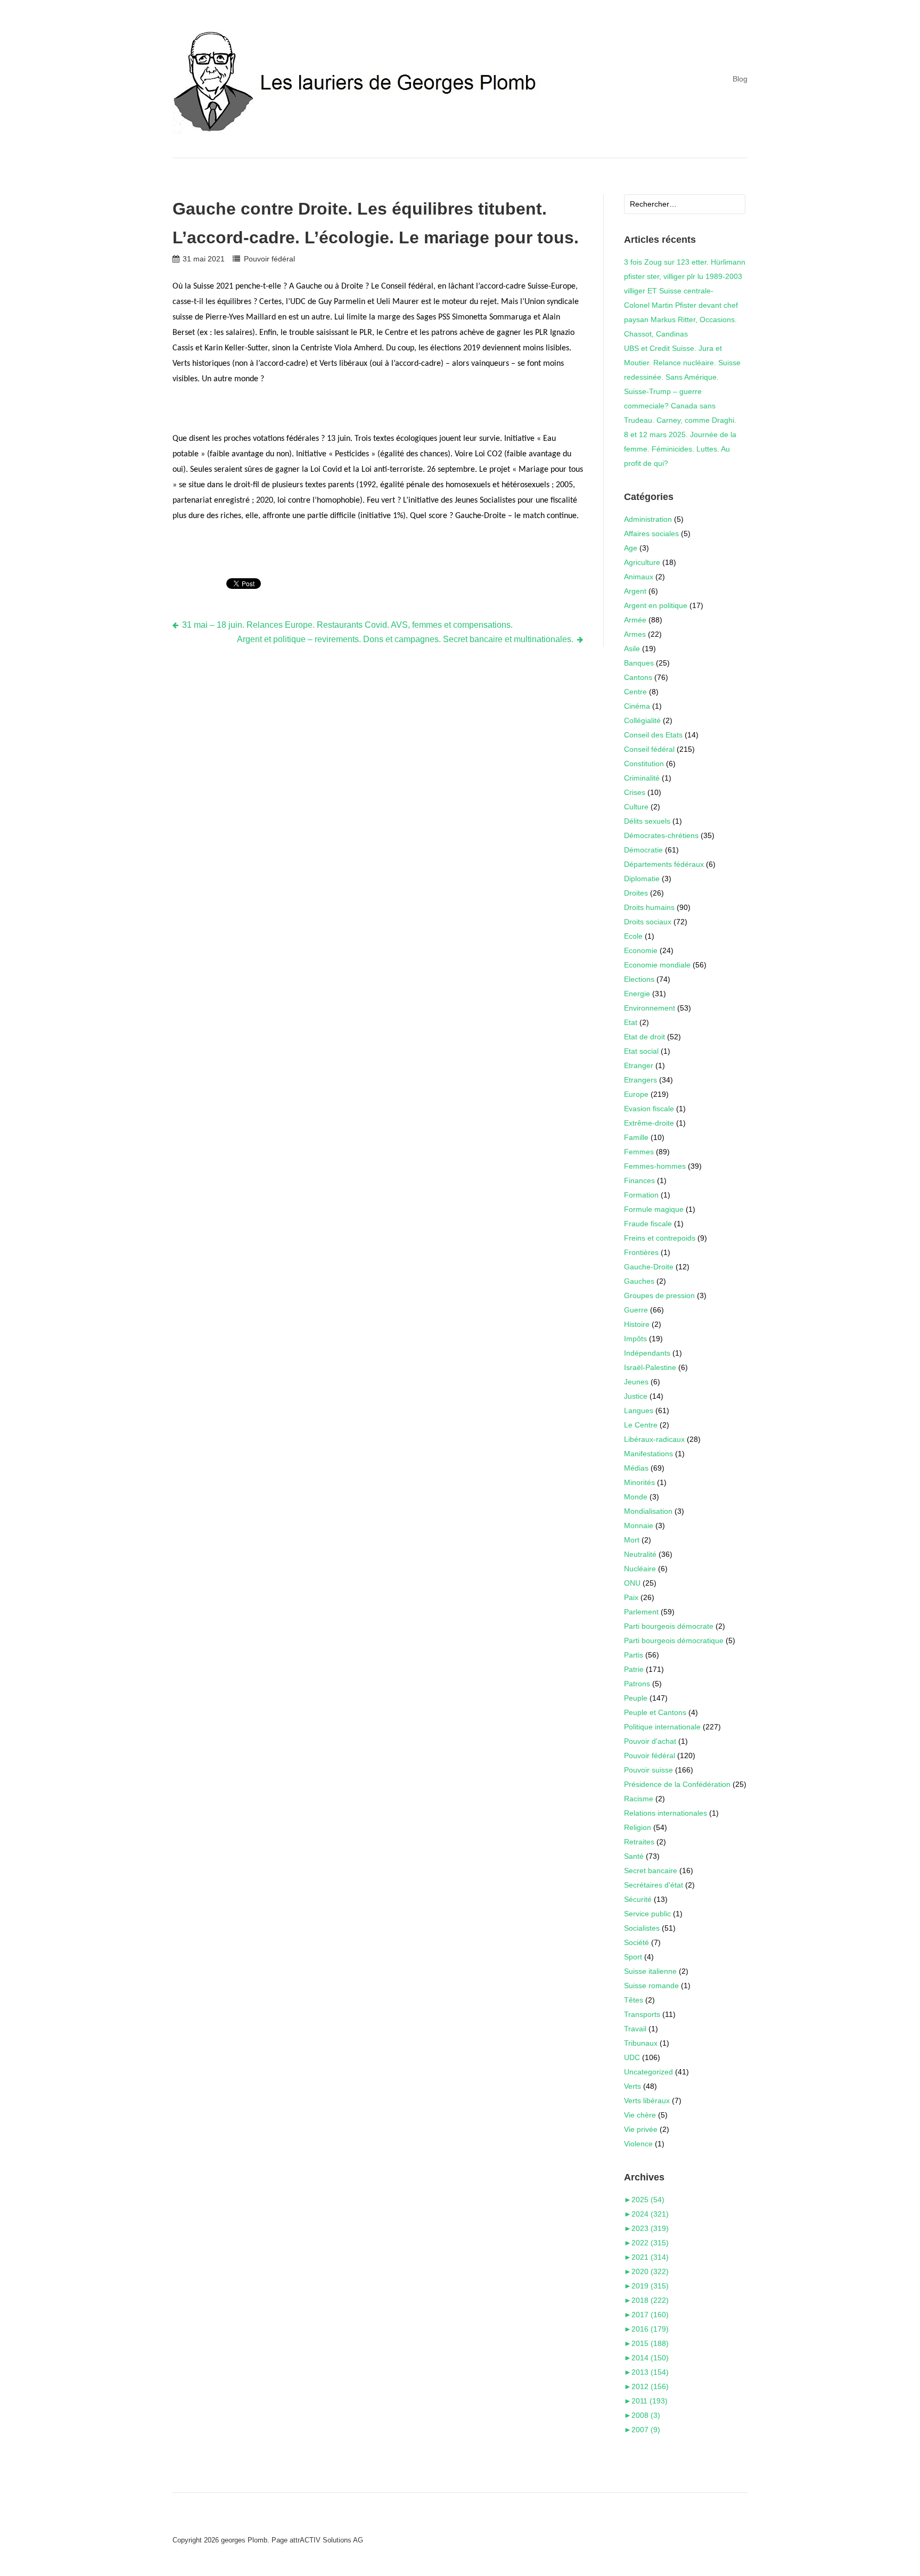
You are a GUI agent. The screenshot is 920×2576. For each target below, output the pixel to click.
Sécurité (638, 1899)
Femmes (639, 1152)
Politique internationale (662, 1727)
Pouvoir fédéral (269, 259)
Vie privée (641, 2129)
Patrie (634, 1669)
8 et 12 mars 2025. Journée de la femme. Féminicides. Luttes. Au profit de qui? (680, 449)
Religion (638, 1827)
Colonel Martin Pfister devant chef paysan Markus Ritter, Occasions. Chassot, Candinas (681, 319)
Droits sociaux (648, 922)
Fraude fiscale (648, 1224)
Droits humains (649, 907)
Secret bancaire (651, 1871)
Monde (636, 1497)
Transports (642, 2014)
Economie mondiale (657, 965)
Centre (635, 692)
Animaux (639, 577)
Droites (636, 893)
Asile (632, 649)
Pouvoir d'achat (650, 1741)
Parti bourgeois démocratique (674, 1640)
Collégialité (642, 720)
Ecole (633, 936)
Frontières (641, 1252)
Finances (639, 1180)
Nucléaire (640, 1569)
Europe (636, 1094)
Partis (634, 1655)
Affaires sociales (651, 534)
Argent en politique (656, 605)
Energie (637, 994)
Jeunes (636, 1382)
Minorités (639, 1482)
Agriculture (642, 562)
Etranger (639, 1065)
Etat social (641, 1051)
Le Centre (641, 1425)
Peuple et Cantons (655, 1712)
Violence (638, 2144)
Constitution (644, 764)
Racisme (639, 1799)
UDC (632, 2057)
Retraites (639, 1842)
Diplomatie (642, 879)
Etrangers (640, 1080)
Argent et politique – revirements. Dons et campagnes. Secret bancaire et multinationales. (405, 639)
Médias (636, 1468)
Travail (635, 2029)
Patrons (637, 1684)
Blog (740, 79)
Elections (639, 979)
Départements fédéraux (664, 864)
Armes (635, 634)
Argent (635, 591)
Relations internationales (666, 1813)
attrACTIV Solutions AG (326, 2540)
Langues (639, 1410)
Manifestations (648, 1454)
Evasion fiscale (649, 1109)
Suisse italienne (650, 1971)
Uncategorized (648, 2072)
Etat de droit (644, 1037)
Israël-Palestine (650, 1367)
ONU (632, 1583)
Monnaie (639, 1525)
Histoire (637, 1324)
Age (631, 548)
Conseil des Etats (653, 735)
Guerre (636, 1310)
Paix (631, 1597)
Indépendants (647, 1353)
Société (636, 1942)
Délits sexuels (647, 821)
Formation (641, 1195)
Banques (639, 663)
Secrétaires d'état (654, 1885)
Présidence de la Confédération (677, 1784)
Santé (634, 1856)
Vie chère (640, 2115)
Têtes (634, 2000)
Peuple (636, 1698)
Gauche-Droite (649, 1267)
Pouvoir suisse (648, 1770)
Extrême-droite (649, 1123)
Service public (647, 1914)
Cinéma (637, 706)
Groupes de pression (659, 1295)
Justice (636, 1396)
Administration (648, 519)
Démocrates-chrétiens (661, 835)
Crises (635, 792)
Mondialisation (648, 1511)
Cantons (638, 677)
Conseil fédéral (649, 749)
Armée (635, 620)
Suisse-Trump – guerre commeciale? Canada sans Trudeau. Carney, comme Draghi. (680, 406)
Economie (641, 950)
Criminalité (642, 778)
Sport (633, 1957)
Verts (632, 2086)
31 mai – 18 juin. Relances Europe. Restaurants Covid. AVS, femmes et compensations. (347, 625)
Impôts (635, 1339)
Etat (631, 1022)
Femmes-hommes (655, 1166)
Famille (636, 1137)
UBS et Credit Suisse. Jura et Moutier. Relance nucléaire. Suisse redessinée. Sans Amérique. (682, 363)
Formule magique (654, 1209)
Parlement (641, 1612)
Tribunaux (641, 2043)
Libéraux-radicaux (654, 1439)
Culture (636, 807)
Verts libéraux (647, 2101)
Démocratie (643, 850)
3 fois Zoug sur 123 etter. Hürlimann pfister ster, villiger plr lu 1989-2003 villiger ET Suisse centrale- (685, 276)
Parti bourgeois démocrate (669, 1626)
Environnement (650, 1008)
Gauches (639, 1281)
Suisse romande (651, 1986)
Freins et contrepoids (660, 1238)
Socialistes (642, 1928)
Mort (632, 1540)
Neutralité (640, 1554)
